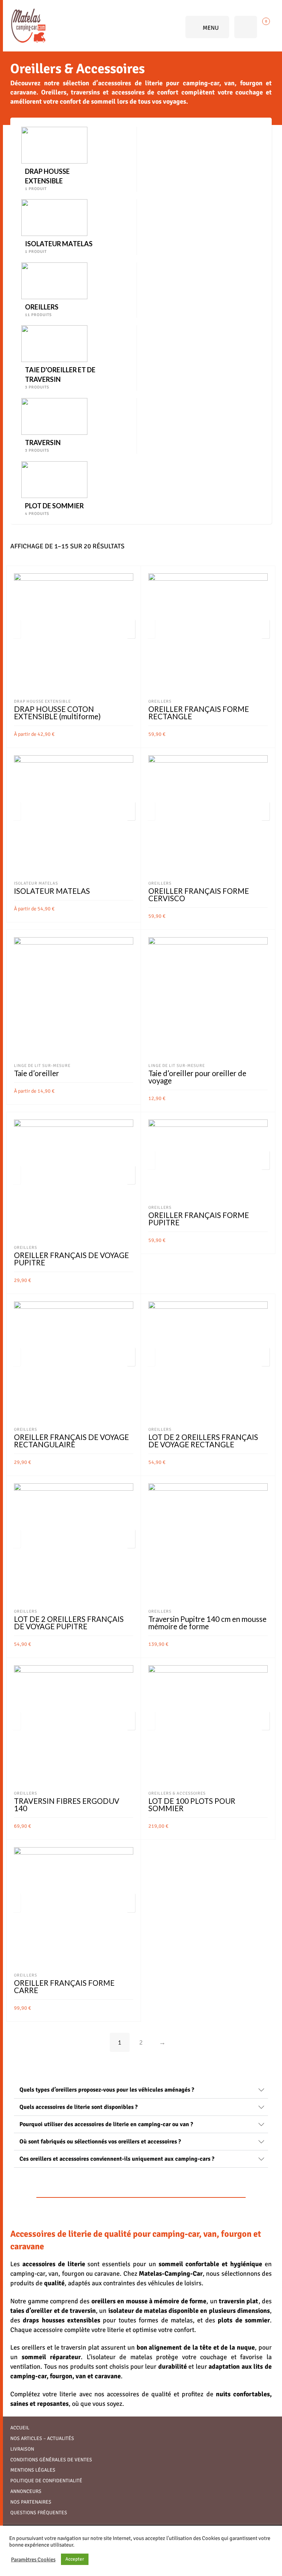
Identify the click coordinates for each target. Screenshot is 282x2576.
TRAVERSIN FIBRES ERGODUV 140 (67, 1805)
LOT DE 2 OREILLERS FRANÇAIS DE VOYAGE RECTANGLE (203, 1441)
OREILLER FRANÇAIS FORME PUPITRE (199, 1219)
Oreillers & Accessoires (177, 1793)
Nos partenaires (31, 2502)
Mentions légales (33, 2470)
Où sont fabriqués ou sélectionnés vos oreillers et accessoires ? (100, 2142)
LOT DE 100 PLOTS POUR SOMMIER (192, 1805)
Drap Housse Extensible (42, 701)
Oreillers (160, 701)
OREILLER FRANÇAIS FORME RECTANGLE (199, 713)
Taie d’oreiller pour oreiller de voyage (197, 1077)
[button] (141, 2090)
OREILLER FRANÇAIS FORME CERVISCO (199, 895)
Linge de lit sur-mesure (42, 1065)
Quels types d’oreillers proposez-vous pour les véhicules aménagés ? (107, 2090)
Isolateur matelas (36, 883)
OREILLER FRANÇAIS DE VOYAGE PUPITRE (71, 1259)
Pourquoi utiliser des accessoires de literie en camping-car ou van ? (106, 2124)
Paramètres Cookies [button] (33, 2559)
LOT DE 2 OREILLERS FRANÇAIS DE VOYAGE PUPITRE (69, 1623)
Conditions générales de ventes (51, 2460)
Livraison (22, 2449)
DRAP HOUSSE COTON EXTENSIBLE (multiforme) (57, 713)
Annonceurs (26, 2491)
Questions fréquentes (39, 2513)
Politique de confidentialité (46, 2481)
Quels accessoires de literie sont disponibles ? (79, 2107)
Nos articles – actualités (42, 2438)
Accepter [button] (75, 2559)
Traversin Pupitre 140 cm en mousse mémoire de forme (207, 1623)
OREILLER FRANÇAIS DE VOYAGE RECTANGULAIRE (71, 1441)
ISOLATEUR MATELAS (52, 891)
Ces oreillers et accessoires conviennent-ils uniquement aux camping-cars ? (117, 2159)
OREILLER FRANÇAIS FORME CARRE (64, 1986)
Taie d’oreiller (37, 1073)
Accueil (20, 2428)
